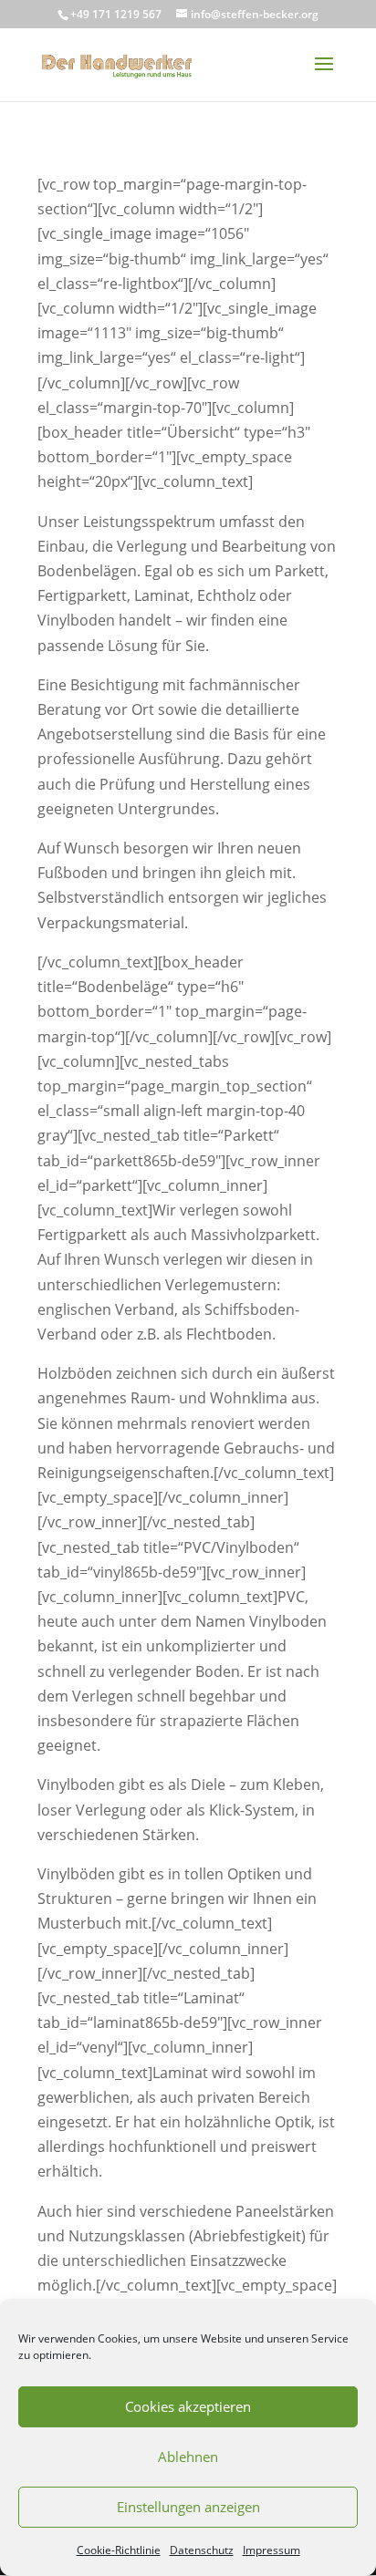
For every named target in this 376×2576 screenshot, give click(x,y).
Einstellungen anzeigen (188, 2507)
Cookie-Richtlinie (119, 2550)
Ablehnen (188, 2457)
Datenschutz (202, 2550)
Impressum (272, 2550)
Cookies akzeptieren (188, 2406)
